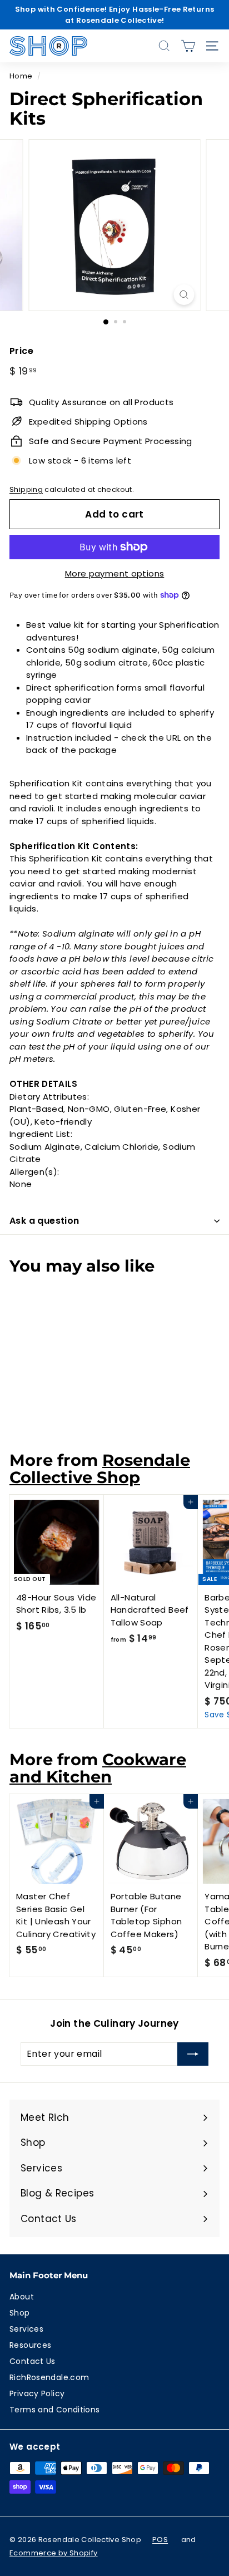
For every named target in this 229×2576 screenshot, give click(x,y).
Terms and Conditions (55, 2410)
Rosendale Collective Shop (100, 1469)
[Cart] (188, 46)
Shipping (26, 489)
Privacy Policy (37, 2393)
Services (26, 2329)
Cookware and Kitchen (98, 1768)
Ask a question (44, 1221)
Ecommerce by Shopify (54, 2553)
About (22, 2297)
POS (160, 2540)
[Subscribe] (193, 2054)
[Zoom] (184, 295)
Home (21, 76)
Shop (20, 2313)
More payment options (115, 573)
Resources (30, 2345)
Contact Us (33, 2361)
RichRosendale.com (49, 2377)
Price (21, 351)
